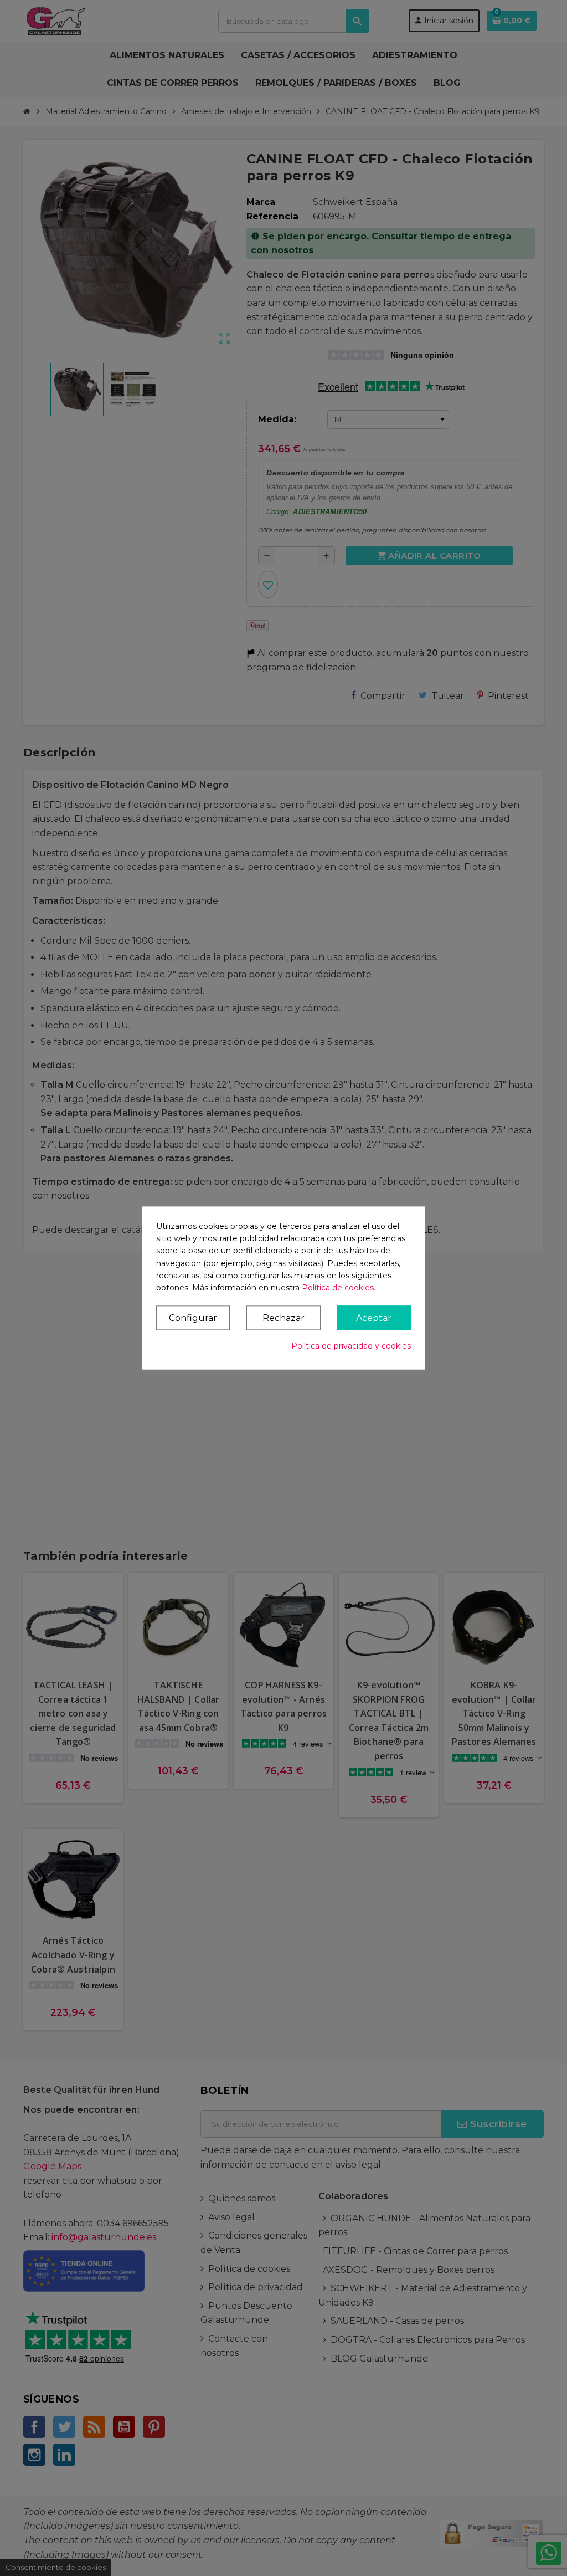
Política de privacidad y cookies (351, 1346)
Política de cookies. (339, 1288)
